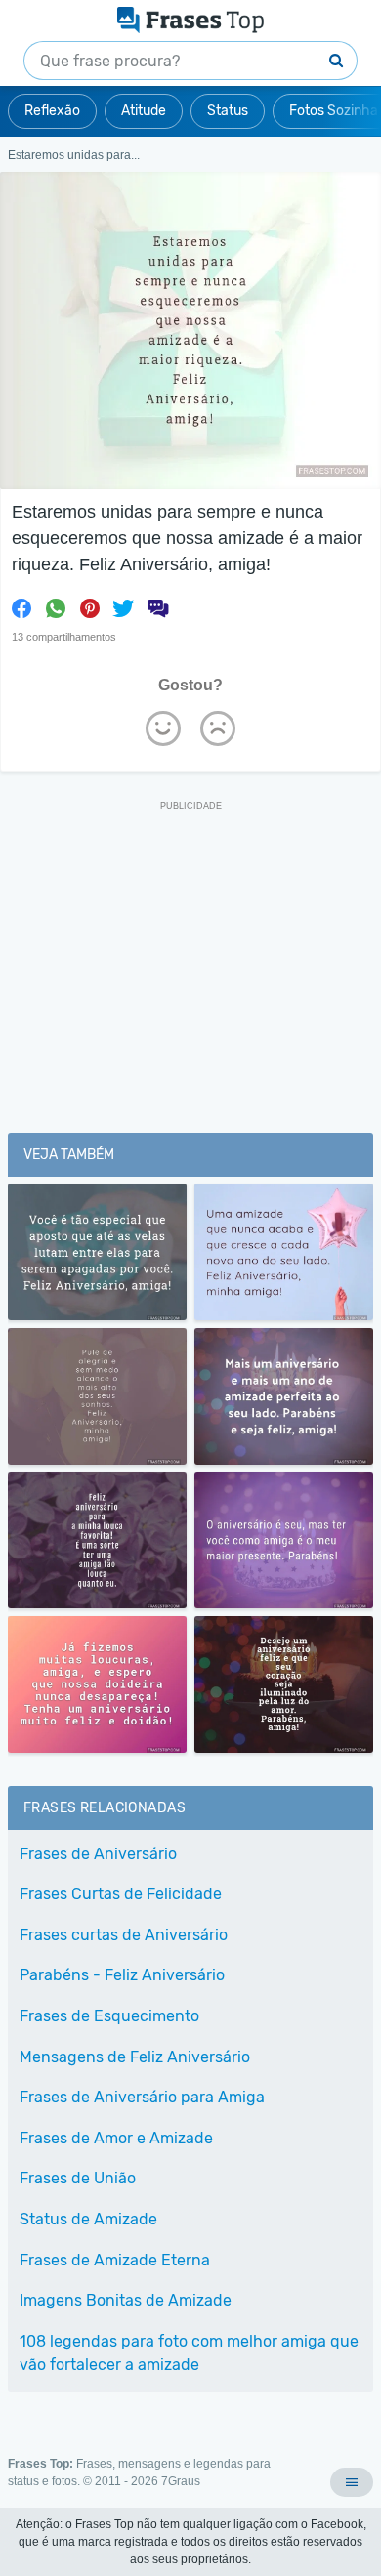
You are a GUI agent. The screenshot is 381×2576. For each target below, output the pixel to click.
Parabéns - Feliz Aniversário (122, 1975)
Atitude (144, 111)
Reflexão (52, 111)
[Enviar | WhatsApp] (56, 608)
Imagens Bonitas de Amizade (126, 2300)
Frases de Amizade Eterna (115, 2260)
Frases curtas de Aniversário (124, 1935)
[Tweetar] (123, 608)
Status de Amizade (88, 2219)
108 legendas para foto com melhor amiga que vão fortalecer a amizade (189, 2353)
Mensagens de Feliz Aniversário (135, 2057)
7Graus (181, 2481)
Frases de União (78, 2178)
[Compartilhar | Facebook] (21, 608)
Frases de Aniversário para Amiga (142, 2097)
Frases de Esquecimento (109, 2016)
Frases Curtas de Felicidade (121, 1894)
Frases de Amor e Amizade (116, 2138)
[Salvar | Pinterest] (90, 608)
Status (228, 111)
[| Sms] (157, 608)
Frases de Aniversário (98, 1854)
